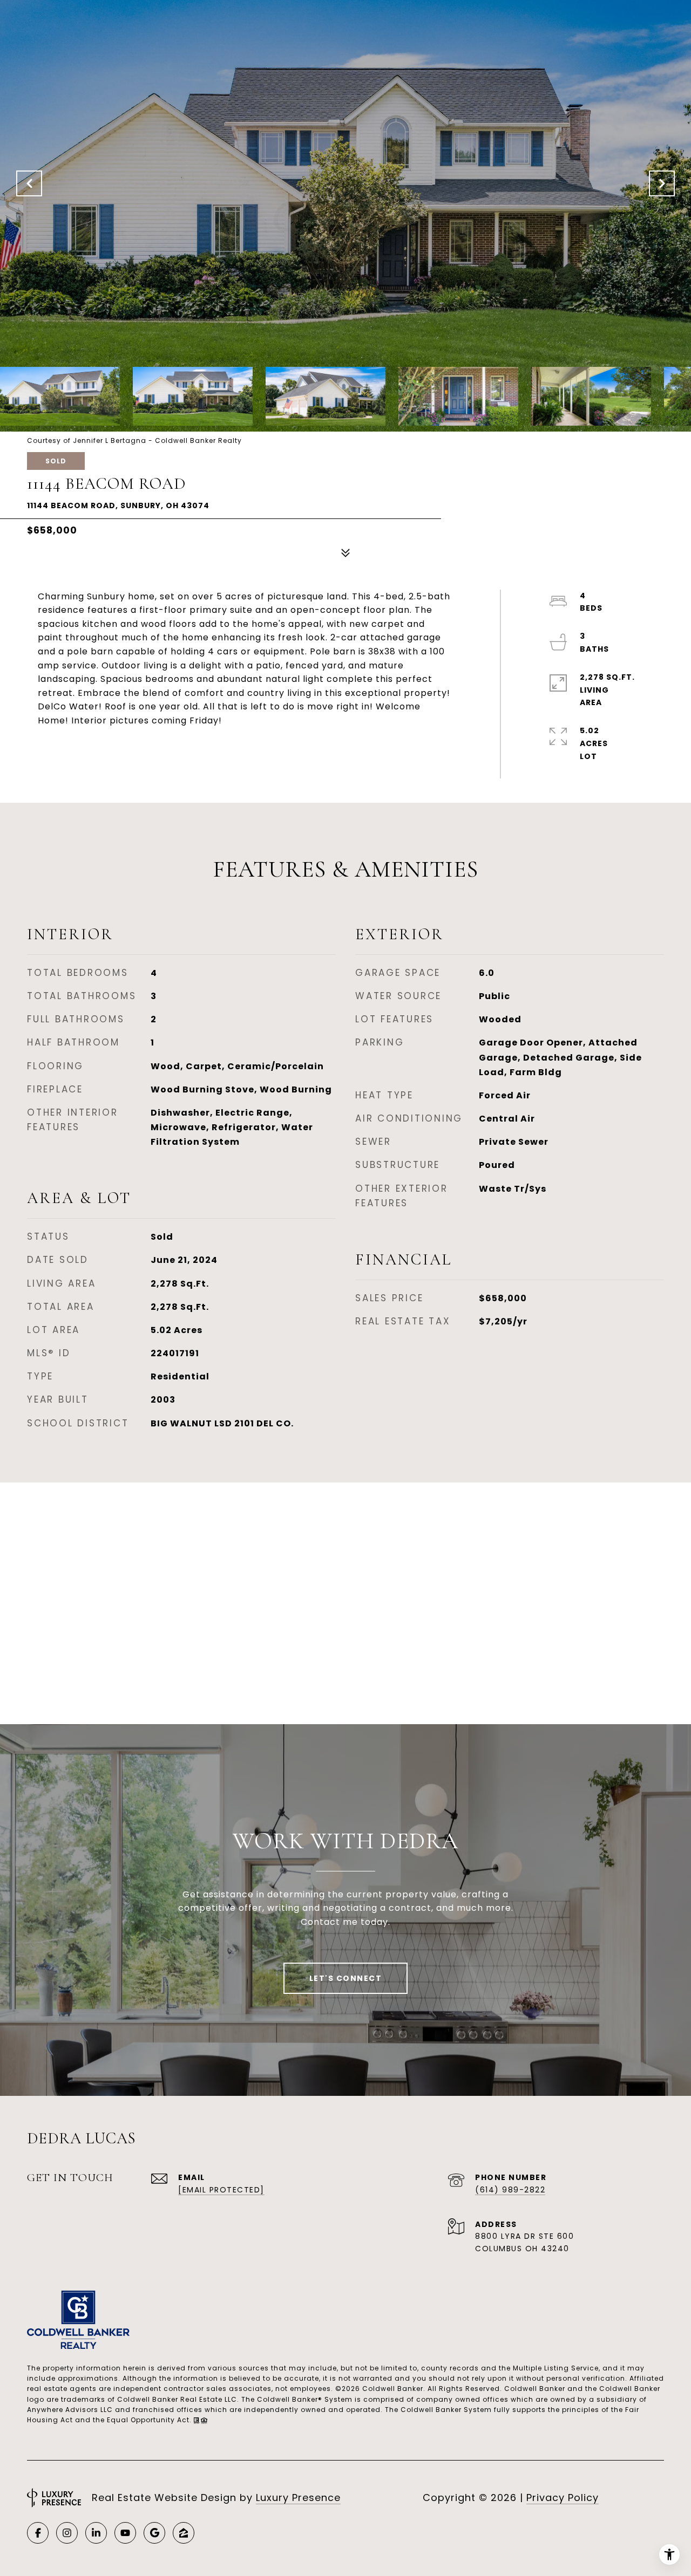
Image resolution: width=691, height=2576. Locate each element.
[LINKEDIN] (96, 2533)
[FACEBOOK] (38, 2533)
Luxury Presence (298, 2498)
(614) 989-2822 (510, 2190)
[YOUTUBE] (125, 2533)
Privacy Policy (563, 2498)
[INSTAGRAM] (67, 2533)
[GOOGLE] (154, 2533)
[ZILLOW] (184, 2533)
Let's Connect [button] (346, 1978)
